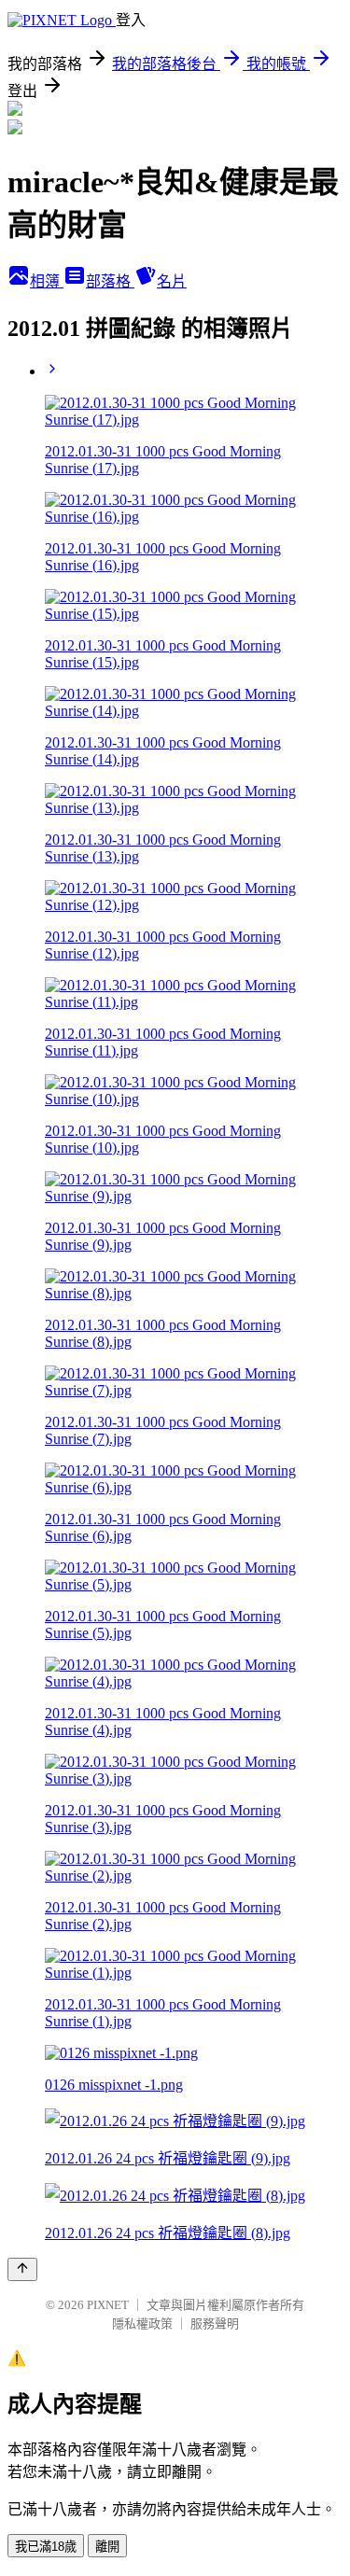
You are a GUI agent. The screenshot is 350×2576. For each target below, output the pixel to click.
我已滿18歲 (46, 2547)
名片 (172, 281)
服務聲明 (215, 2324)
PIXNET (108, 2305)
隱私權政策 (142, 2324)
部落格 (110, 281)
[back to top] (22, 2269)
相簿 (47, 281)
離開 (107, 2547)
